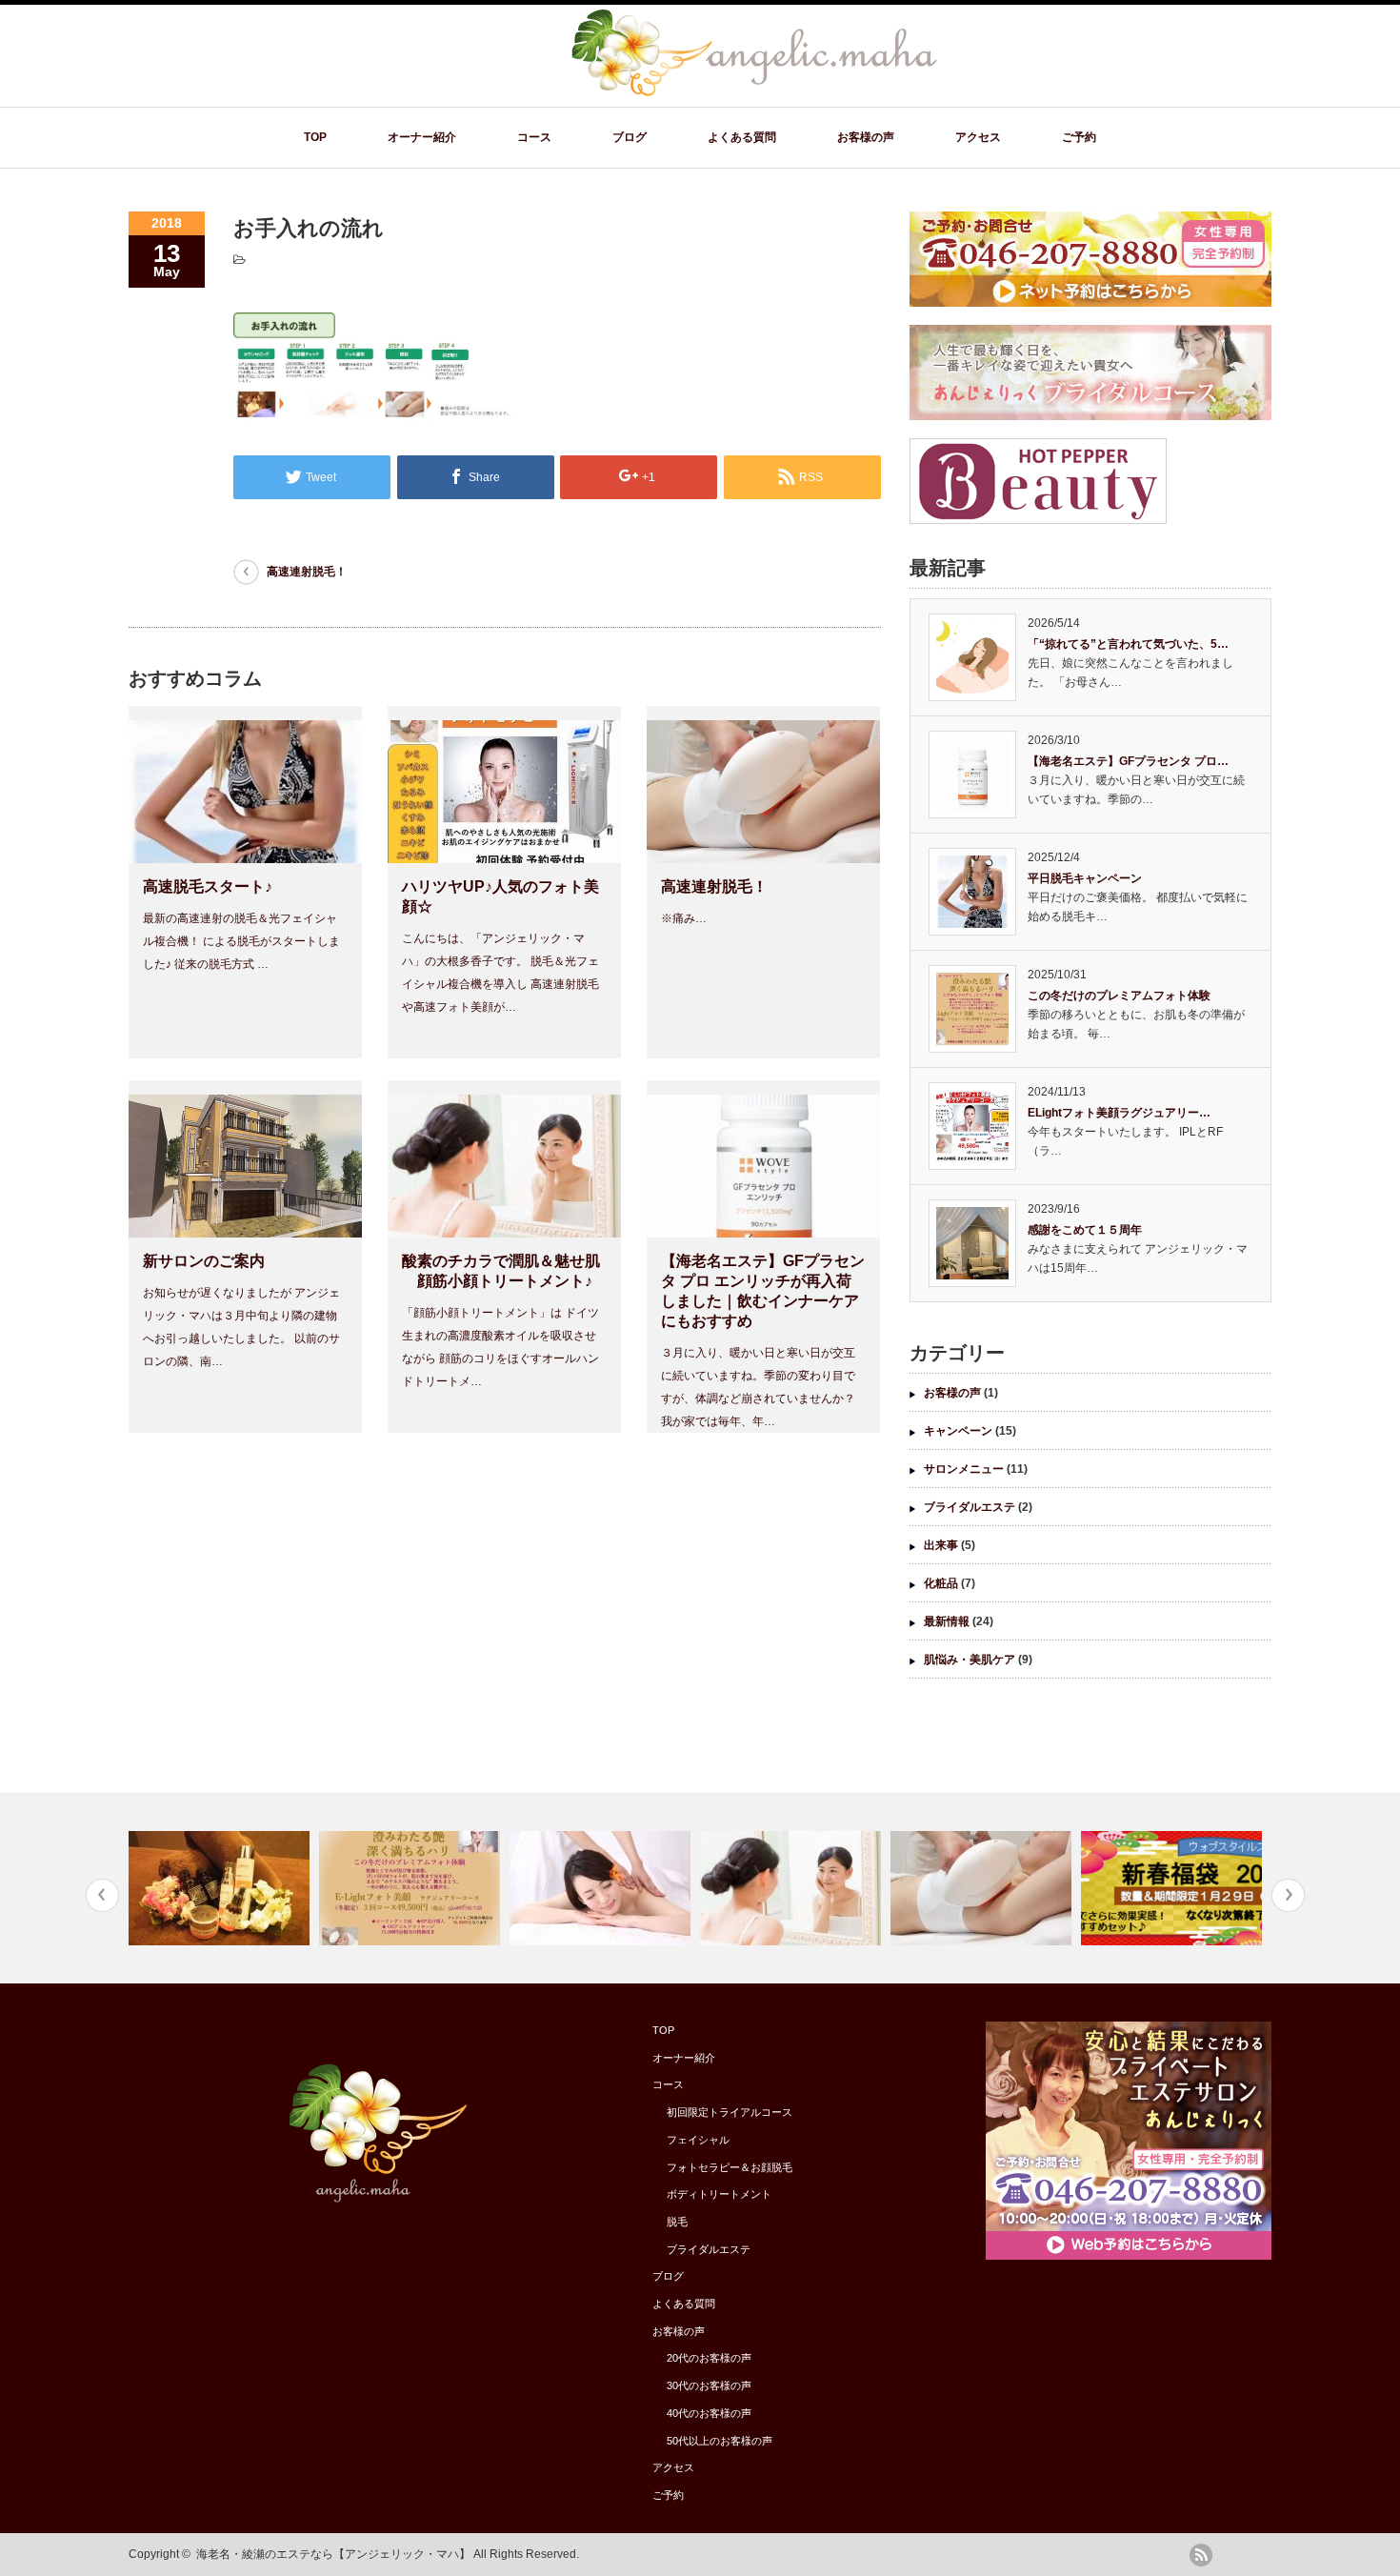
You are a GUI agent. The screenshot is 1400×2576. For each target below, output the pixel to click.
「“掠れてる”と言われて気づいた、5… (1128, 644)
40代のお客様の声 (709, 2413)
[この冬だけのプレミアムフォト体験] (412, 1888)
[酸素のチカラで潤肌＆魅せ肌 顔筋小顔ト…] (793, 1888)
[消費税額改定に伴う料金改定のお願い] (602, 1888)
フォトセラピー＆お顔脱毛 (730, 2167)
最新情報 (947, 1621)
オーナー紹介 (422, 137)
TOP (315, 137)
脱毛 (677, 2222)
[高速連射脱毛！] (983, 1888)
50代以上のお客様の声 (720, 2441)
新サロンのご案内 (204, 1261)
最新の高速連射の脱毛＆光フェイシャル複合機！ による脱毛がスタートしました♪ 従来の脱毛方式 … (241, 941)
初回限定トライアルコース (730, 2112)
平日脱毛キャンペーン (1085, 878)
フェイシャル (698, 2140)
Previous (102, 1895)
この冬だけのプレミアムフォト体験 (1119, 996)
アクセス (978, 137)
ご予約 (1079, 137)
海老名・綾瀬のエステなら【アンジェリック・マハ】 (333, 2554)
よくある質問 (742, 137)
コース (534, 137)
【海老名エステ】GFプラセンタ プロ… (1128, 761)
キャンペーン (958, 1431)
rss (1201, 2555)
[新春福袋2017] (1174, 1888)
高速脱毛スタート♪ (208, 886)
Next (1288, 1895)
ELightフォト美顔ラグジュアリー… (1119, 1113)
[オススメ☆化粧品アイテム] (221, 1888)
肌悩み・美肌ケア (970, 1660)
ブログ (630, 137)
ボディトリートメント (719, 2194)
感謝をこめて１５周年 (1085, 1230)
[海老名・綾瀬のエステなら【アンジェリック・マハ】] (753, 93)
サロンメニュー (964, 1469)
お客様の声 (866, 137)
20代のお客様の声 (709, 2358)
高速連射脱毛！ (307, 572)
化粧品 (941, 1583)
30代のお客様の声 (709, 2385)
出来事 (941, 1545)
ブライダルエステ (970, 1507)
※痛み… (684, 918)
